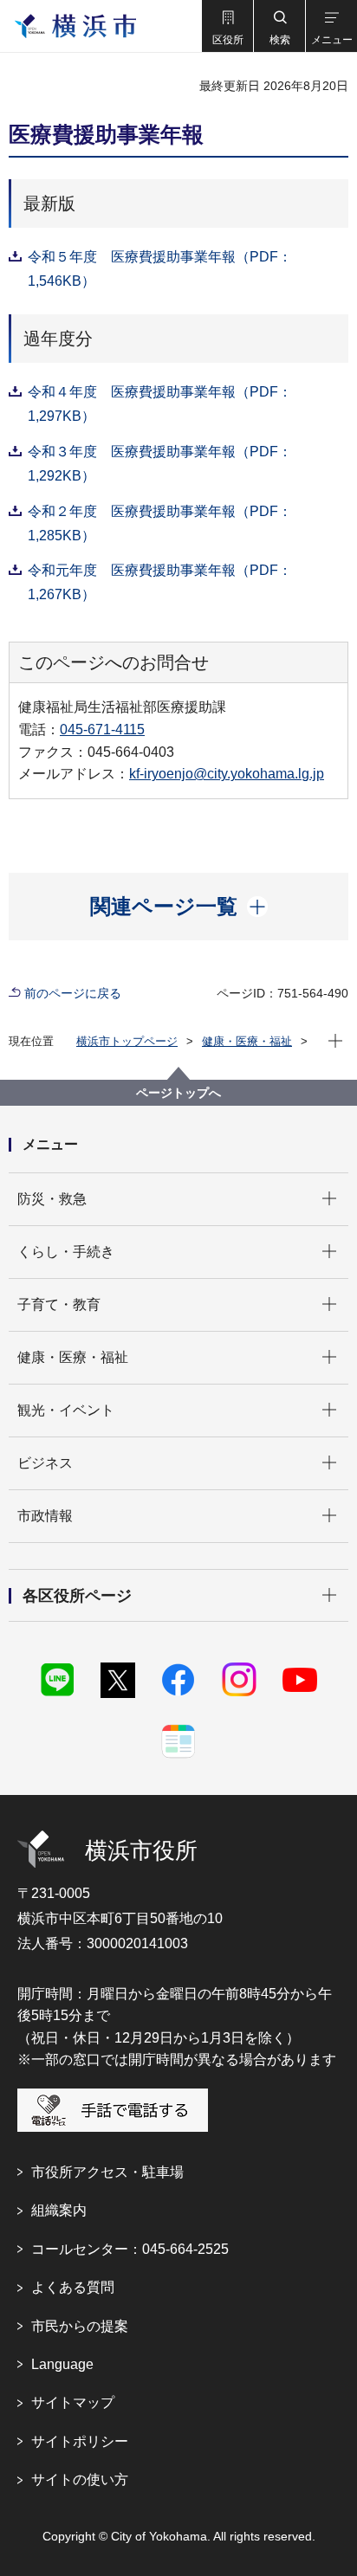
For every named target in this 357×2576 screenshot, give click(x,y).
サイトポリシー (80, 2441)
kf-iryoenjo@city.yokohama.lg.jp (227, 774)
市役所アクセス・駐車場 (107, 2172)
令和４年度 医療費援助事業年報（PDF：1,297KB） (160, 404)
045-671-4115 (102, 730)
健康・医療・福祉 (247, 1041)
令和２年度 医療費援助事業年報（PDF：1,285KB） (160, 523)
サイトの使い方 (80, 2479)
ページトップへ (178, 1093)
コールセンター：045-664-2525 (130, 2249)
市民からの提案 (80, 2326)
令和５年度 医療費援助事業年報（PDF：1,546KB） (160, 269)
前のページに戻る (73, 993)
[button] (227, 26)
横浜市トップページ (127, 1041)
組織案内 (59, 2210)
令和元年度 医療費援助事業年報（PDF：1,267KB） (160, 582)
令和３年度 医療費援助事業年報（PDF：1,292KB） (160, 464)
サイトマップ (73, 2402)
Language (62, 2364)
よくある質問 (73, 2287)
